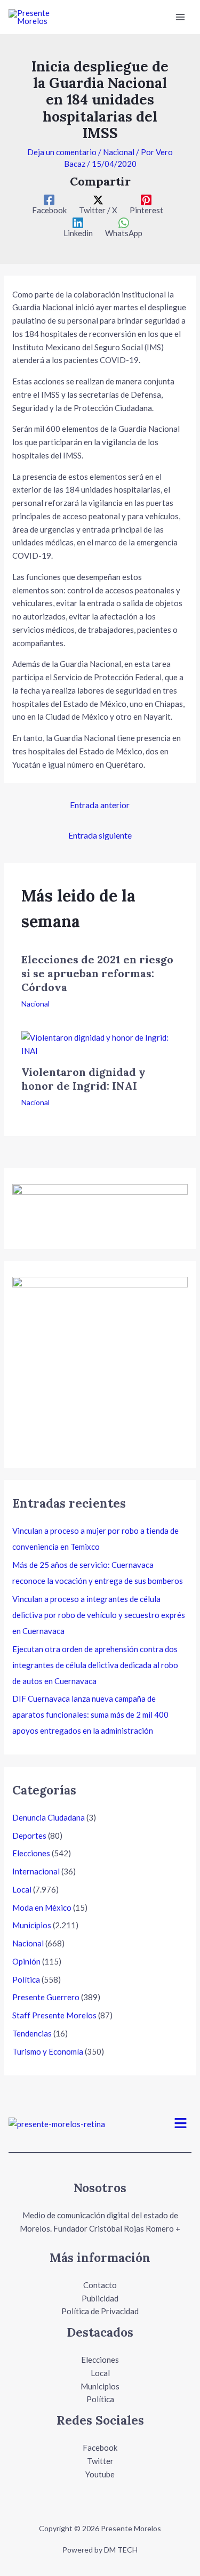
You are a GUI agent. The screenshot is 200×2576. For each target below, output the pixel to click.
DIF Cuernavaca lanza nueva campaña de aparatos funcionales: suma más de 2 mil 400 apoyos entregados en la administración (90, 1714)
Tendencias (32, 2033)
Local (22, 1889)
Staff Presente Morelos (54, 2015)
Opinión (26, 1961)
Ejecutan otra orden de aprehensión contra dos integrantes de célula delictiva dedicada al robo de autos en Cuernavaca (95, 1665)
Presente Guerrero (46, 1997)
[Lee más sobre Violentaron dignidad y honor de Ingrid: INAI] (100, 1043)
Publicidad (100, 2298)
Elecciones (31, 1853)
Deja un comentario (62, 152)
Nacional (119, 152)
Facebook (100, 2448)
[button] (181, 2124)
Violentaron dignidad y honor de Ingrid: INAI (83, 1079)
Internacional (36, 1871)
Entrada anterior (100, 805)
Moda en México (42, 1907)
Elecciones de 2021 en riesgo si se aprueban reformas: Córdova (97, 973)
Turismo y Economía (48, 2051)
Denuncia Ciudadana (49, 1817)
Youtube (100, 2474)
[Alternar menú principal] (181, 17)
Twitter (100, 2461)
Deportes (29, 1836)
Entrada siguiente (100, 835)
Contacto (100, 2285)
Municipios (32, 1925)
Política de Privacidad (100, 2311)
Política (26, 1979)
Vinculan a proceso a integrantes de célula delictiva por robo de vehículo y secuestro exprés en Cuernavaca (99, 1615)
